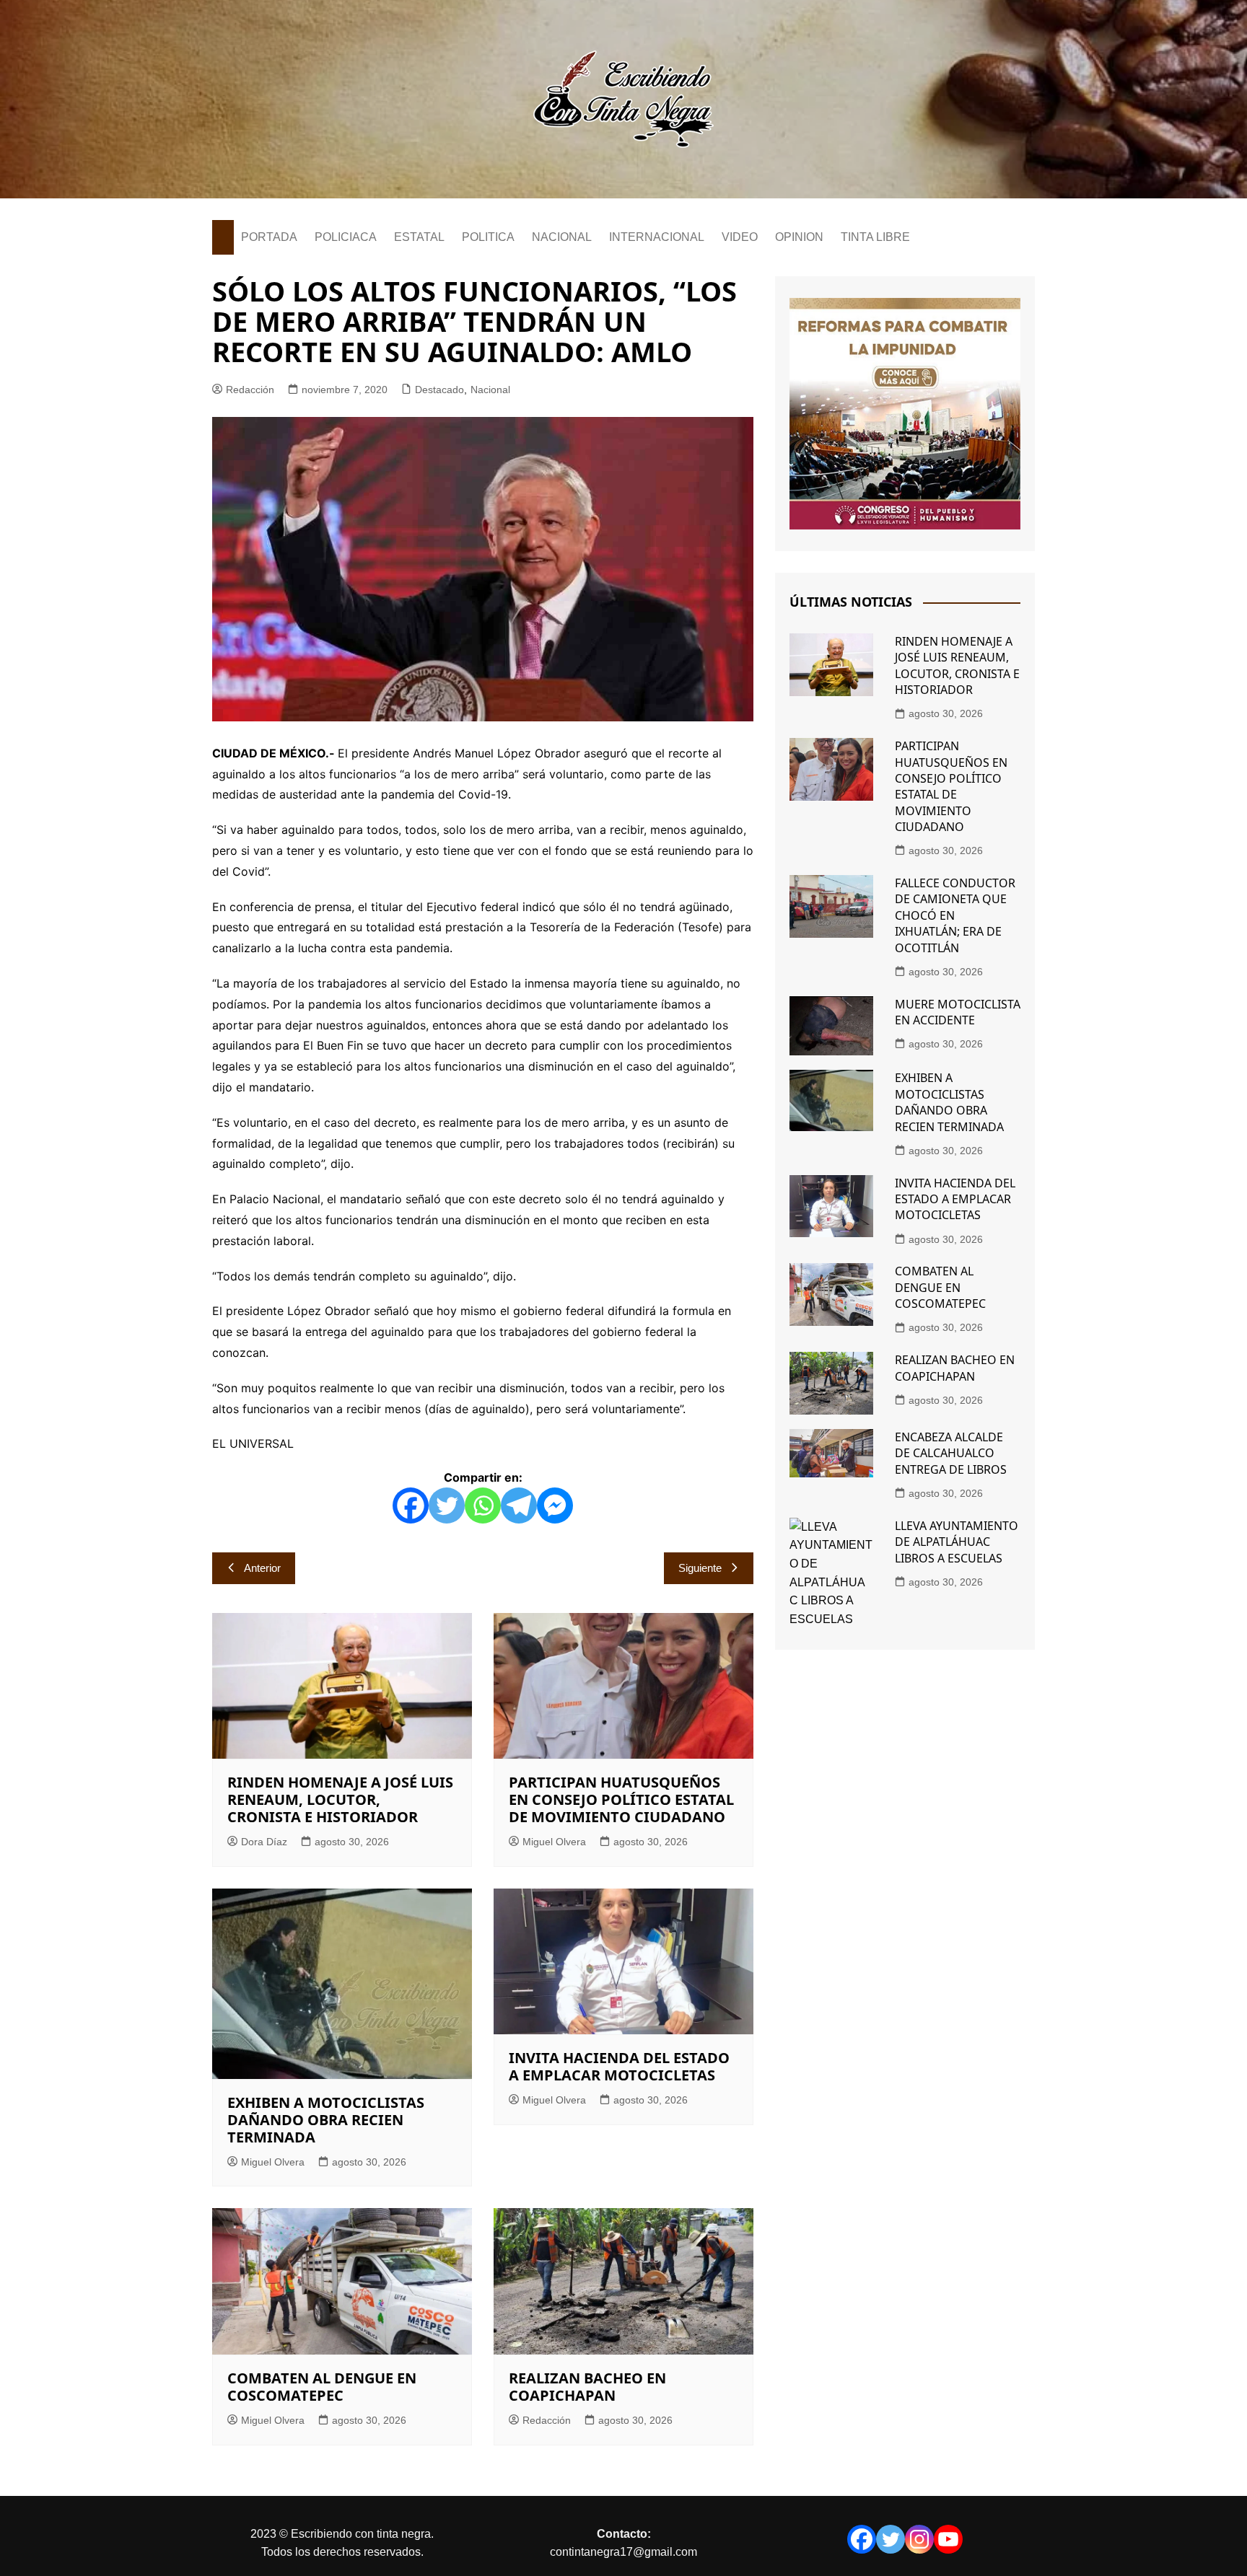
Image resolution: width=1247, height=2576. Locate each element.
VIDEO (740, 237)
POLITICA (488, 237)
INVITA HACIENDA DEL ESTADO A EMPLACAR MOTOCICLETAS (619, 2066)
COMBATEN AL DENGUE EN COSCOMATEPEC (322, 2387)
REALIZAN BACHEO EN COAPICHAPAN (587, 2387)
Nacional (490, 390)
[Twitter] (447, 1505)
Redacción (250, 390)
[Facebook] (411, 1505)
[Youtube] (948, 2539)
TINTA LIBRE (875, 237)
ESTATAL (419, 237)
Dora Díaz (264, 1842)
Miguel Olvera (554, 1842)
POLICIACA (346, 237)
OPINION (799, 237)
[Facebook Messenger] (555, 1505)
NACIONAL (562, 237)
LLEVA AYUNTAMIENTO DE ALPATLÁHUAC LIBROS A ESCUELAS (957, 1542)
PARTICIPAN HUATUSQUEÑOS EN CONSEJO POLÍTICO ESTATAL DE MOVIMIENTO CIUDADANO (621, 1799)
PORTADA (269, 237)
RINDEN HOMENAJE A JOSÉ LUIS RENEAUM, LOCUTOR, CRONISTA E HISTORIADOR (340, 1799)
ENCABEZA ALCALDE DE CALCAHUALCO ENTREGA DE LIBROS (951, 1453)
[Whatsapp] (483, 1505)
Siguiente (700, 1568)
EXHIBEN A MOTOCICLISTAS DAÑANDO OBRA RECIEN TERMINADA (326, 2120)
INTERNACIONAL (657, 237)
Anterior (262, 1568)
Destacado (439, 390)
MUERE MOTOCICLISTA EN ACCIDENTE (958, 1012)
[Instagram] (919, 2539)
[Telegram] (519, 1505)
